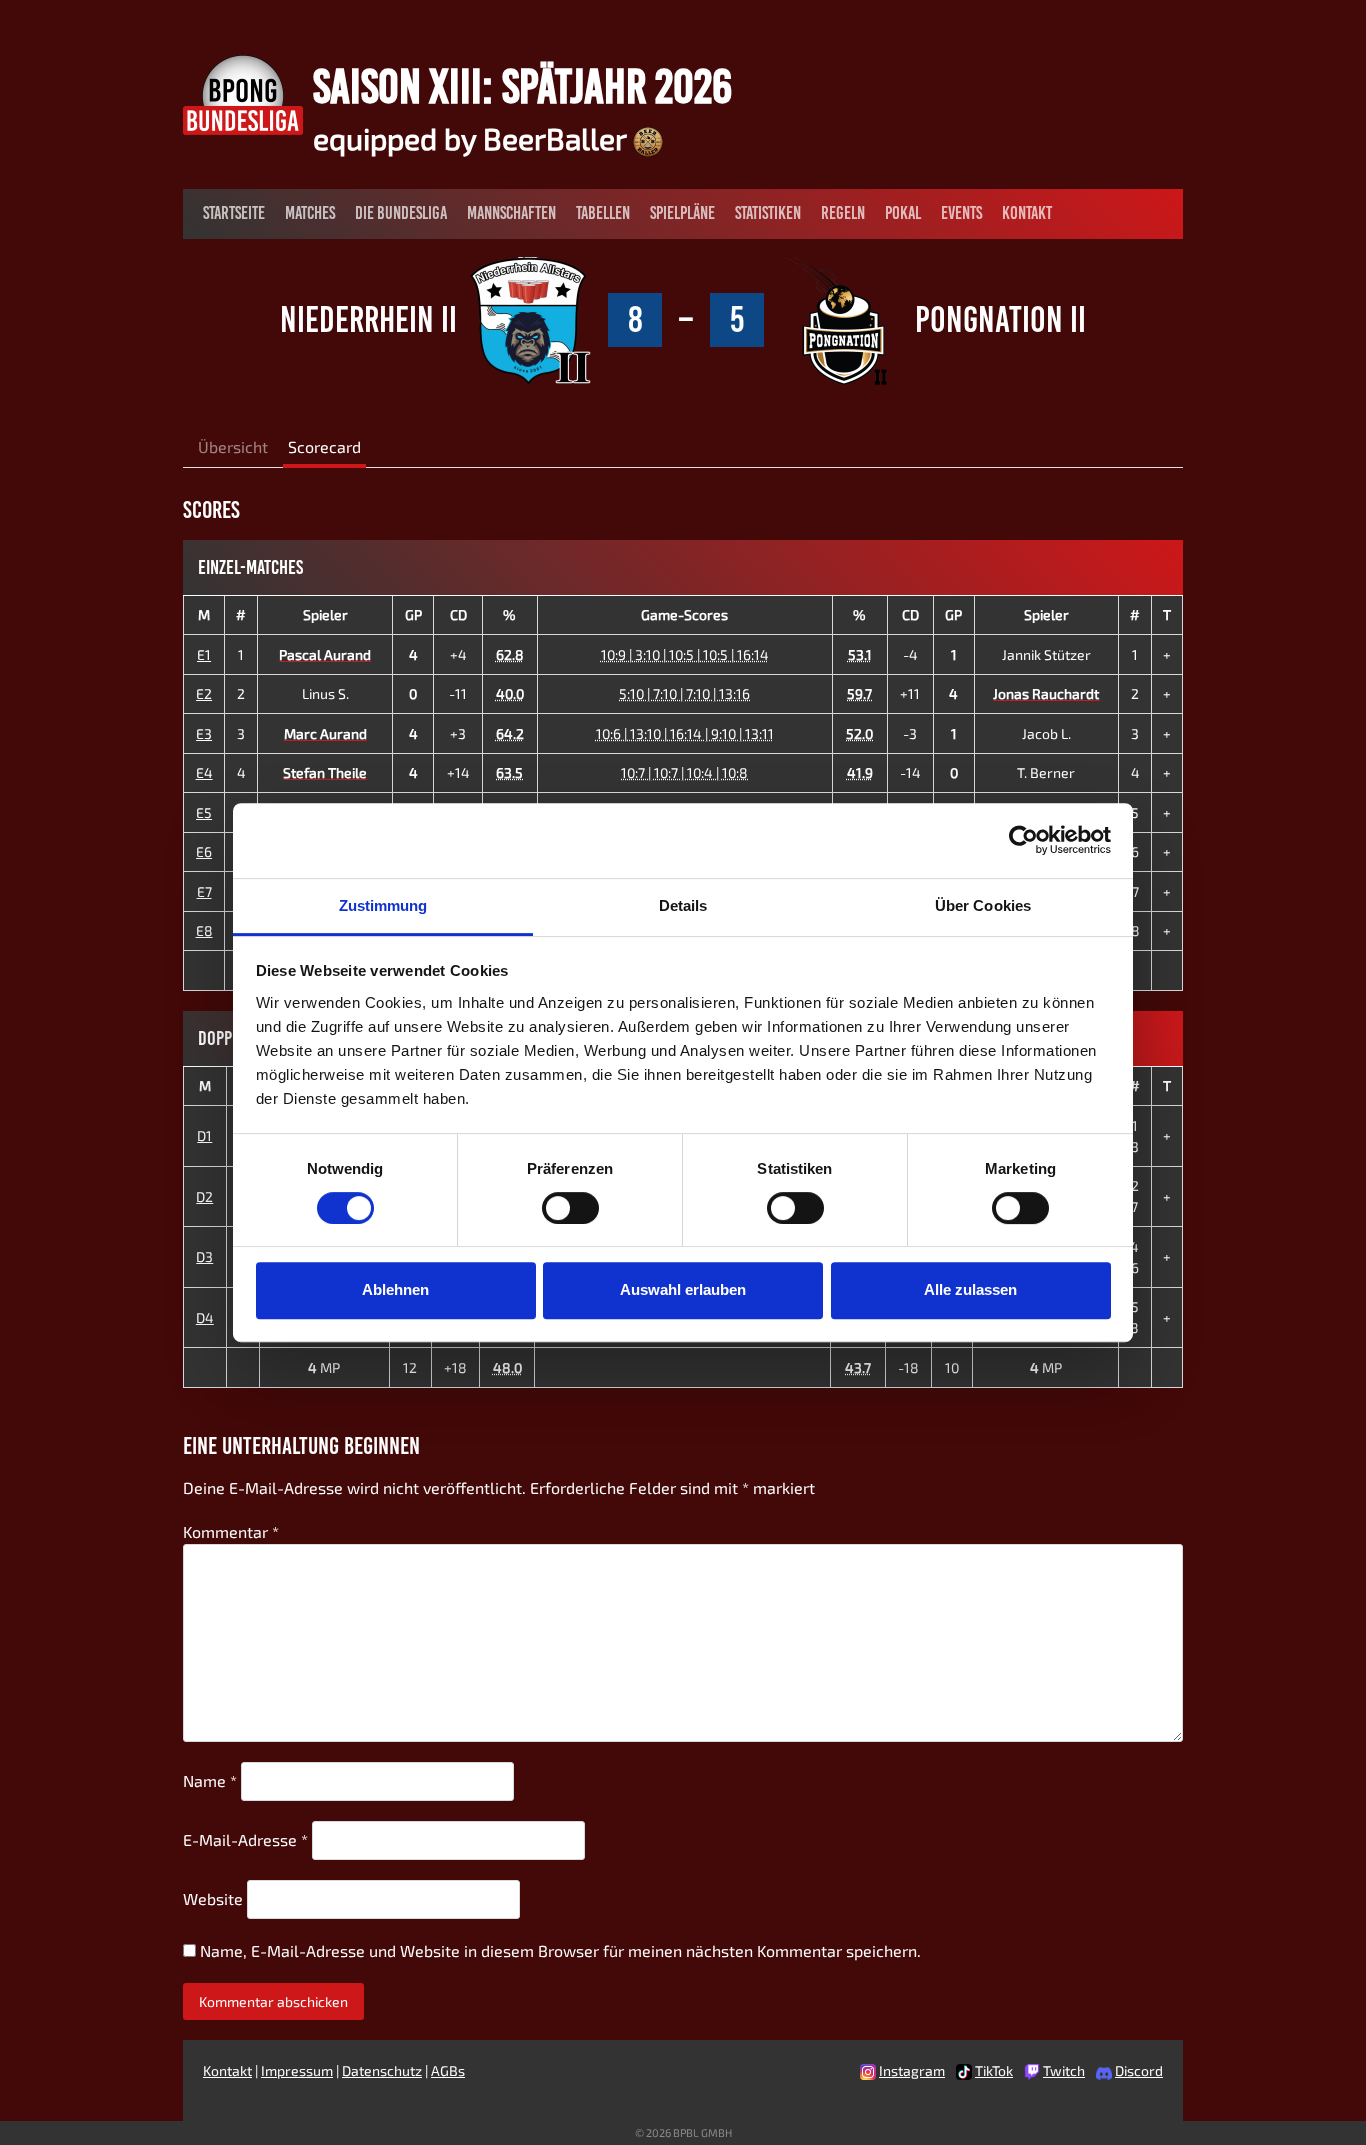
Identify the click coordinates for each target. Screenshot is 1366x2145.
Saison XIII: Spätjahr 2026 (522, 86)
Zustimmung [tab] (383, 905)
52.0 (859, 733)
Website (213, 1898)
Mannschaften (511, 213)
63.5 (509, 772)
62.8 (510, 654)
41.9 (860, 772)
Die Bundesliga (401, 213)
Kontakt (1027, 213)
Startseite (234, 213)
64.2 (510, 733)
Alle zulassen (970, 1289)
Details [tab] (683, 905)
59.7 (859, 693)
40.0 (510, 693)
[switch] (570, 1208)
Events (961, 213)
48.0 (507, 1367)
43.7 (858, 1367)
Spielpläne (682, 213)
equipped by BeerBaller (473, 138)
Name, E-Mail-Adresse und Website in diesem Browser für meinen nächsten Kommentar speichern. (560, 1950)
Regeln (843, 213)
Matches (310, 213)
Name (210, 1780)
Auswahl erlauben (683, 1289)
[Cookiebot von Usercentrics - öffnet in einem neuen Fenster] (1023, 840)
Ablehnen (395, 1289)
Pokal (903, 213)
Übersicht (233, 446)
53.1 (860, 654)
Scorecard (324, 446)
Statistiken (768, 213)
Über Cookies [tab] (983, 905)
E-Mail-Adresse (245, 1839)
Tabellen (603, 213)
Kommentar (231, 1531)
